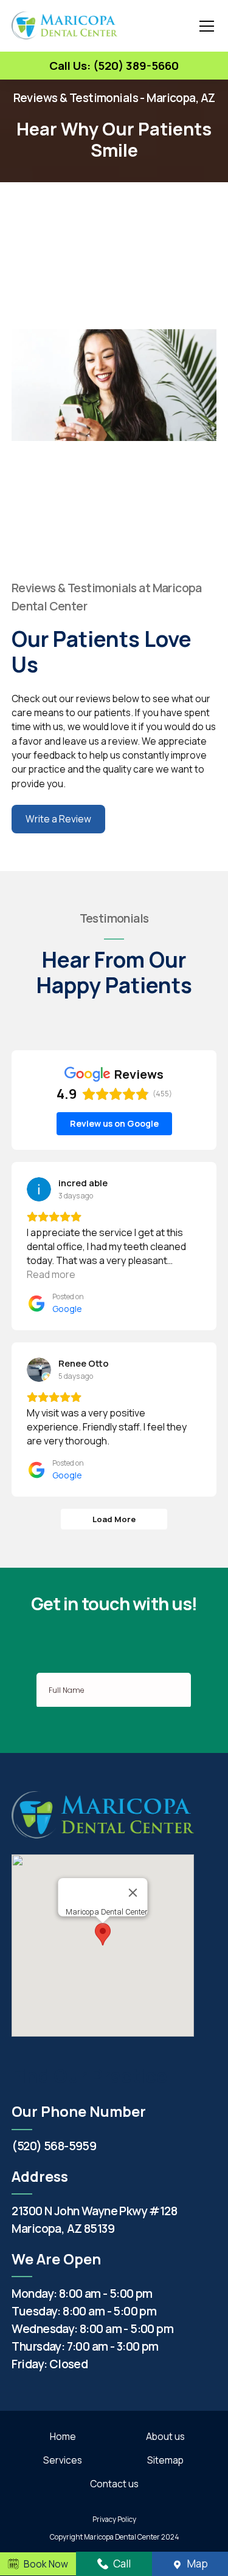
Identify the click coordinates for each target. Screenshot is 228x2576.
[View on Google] (39, 1189)
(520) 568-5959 (54, 2146)
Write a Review (58, 819)
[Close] (133, 1893)
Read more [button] (51, 1274)
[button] (204, 26)
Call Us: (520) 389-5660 (114, 66)
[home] (64, 26)
